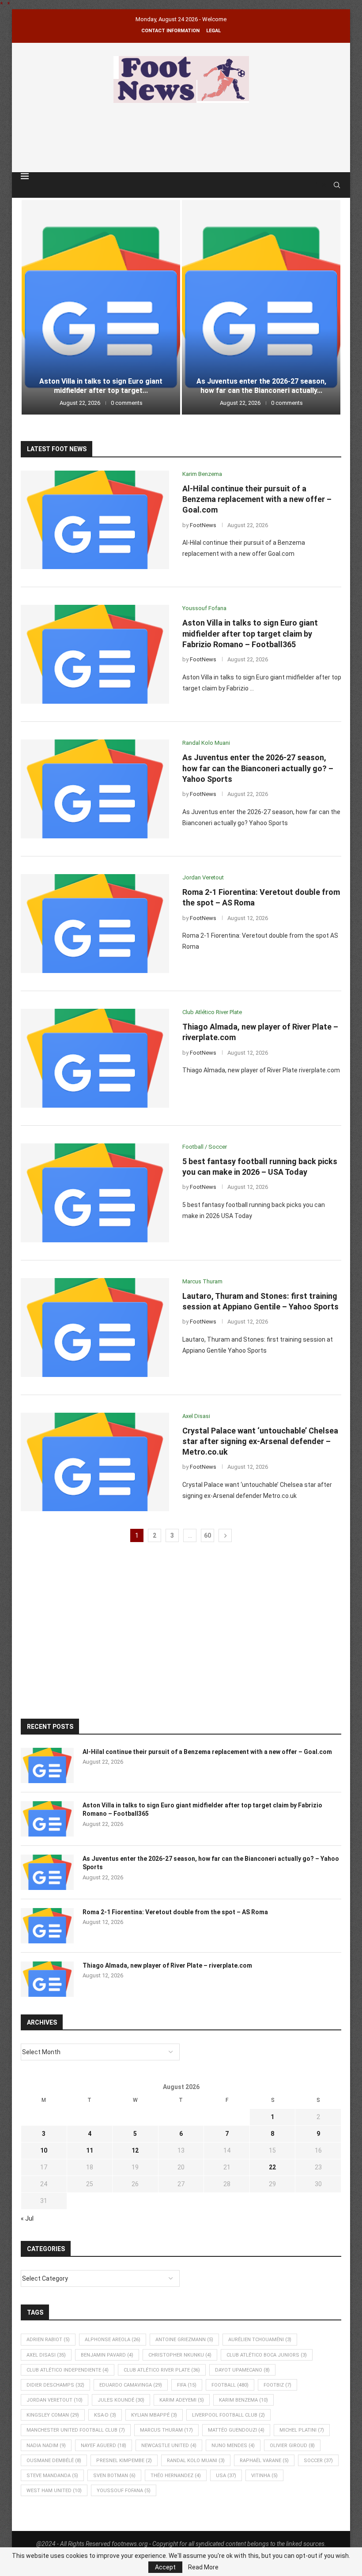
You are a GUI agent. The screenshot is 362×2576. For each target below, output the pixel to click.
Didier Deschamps (55, 2385)
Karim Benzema (243, 2400)
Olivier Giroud (292, 2446)
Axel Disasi (46, 2355)
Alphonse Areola (113, 2340)
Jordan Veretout (55, 2400)
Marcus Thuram (166, 2430)
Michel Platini (302, 2430)
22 (272, 2167)
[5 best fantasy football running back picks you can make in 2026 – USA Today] (95, 1193)
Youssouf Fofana (124, 2491)
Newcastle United (169, 2446)
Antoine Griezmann (184, 2340)
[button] (37, 307)
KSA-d (105, 2415)
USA (226, 2476)
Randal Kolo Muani (196, 2461)
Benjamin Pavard (107, 2355)
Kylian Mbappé (154, 2415)
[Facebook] (316, 185)
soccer (318, 2461)
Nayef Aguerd (104, 2446)
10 (44, 2150)
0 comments (127, 403)
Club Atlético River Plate (162, 2370)
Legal (213, 31)
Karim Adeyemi (182, 2400)
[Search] (337, 185)
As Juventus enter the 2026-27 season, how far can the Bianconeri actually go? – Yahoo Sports (258, 768)
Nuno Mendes (233, 2446)
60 (207, 1535)
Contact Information (170, 31)
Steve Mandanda (52, 2476)
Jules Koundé (121, 2400)
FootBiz (277, 2385)
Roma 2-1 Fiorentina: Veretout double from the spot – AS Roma (261, 386)
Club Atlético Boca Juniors (267, 2355)
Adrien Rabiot (48, 2340)
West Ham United (54, 2491)
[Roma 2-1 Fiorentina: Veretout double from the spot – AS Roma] (261, 307)
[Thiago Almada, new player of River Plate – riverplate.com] (95, 1058)
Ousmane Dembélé (54, 2461)
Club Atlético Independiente (68, 2370)
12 (135, 2150)
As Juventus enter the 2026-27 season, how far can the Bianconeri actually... (101, 386)
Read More (203, 2567)
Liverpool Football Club (228, 2415)
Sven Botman (114, 2476)
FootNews (203, 525)
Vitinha (264, 2476)
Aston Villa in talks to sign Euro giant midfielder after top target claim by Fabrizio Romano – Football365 (250, 634)
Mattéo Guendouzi (236, 2430)
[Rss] (324, 185)
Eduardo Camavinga (131, 2385)
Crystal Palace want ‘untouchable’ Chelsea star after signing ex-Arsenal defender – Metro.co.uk (260, 1441)
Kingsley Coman (53, 2415)
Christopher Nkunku (180, 2355)
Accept (165, 2567)
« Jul (27, 2218)
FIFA (187, 2385)
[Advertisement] (181, 136)
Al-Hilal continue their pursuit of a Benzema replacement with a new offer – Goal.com (257, 499)
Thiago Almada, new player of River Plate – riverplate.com (167, 1965)
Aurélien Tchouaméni (260, 2340)
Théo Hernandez (176, 2476)
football (230, 2385)
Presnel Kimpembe (124, 2461)
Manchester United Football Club (76, 2430)
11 (90, 2150)
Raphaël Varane (264, 2461)
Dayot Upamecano (242, 2370)
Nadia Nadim (46, 2446)
